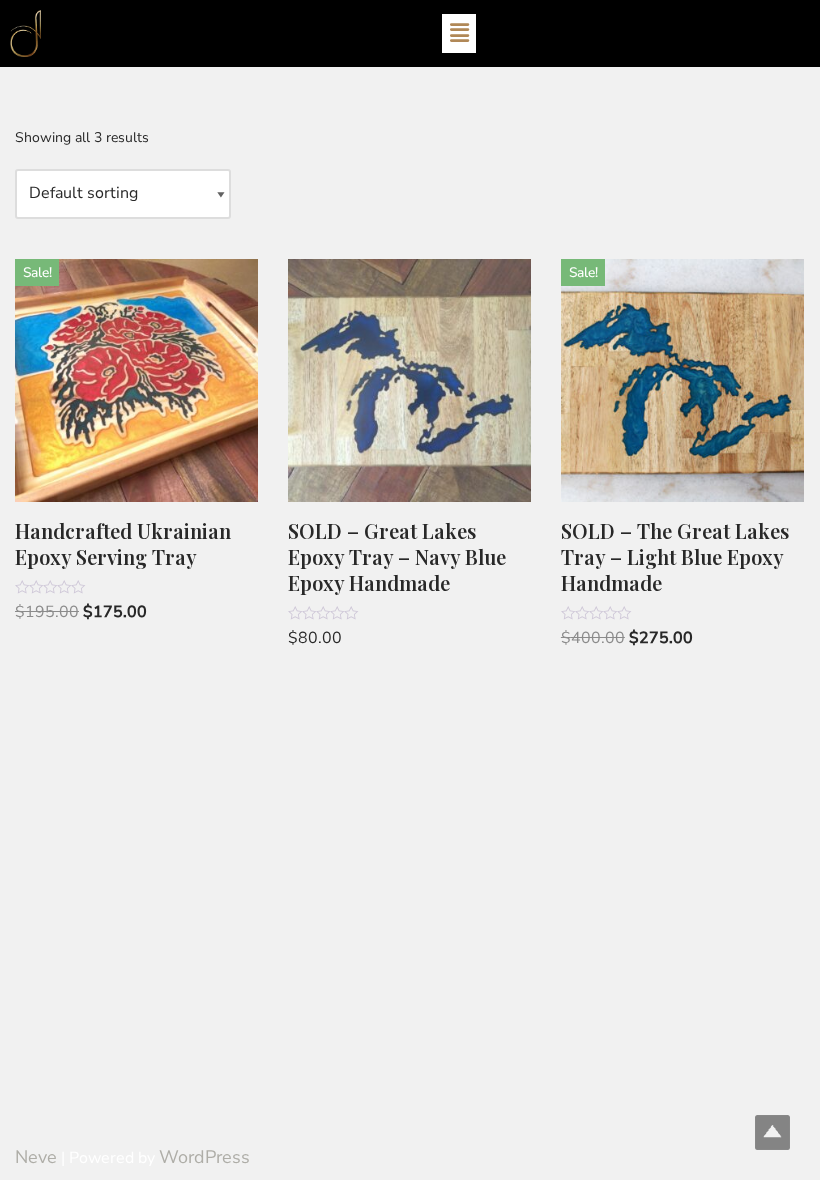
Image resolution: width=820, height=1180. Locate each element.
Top (772, 1132)
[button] (459, 33)
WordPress (204, 1157)
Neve (36, 1157)
